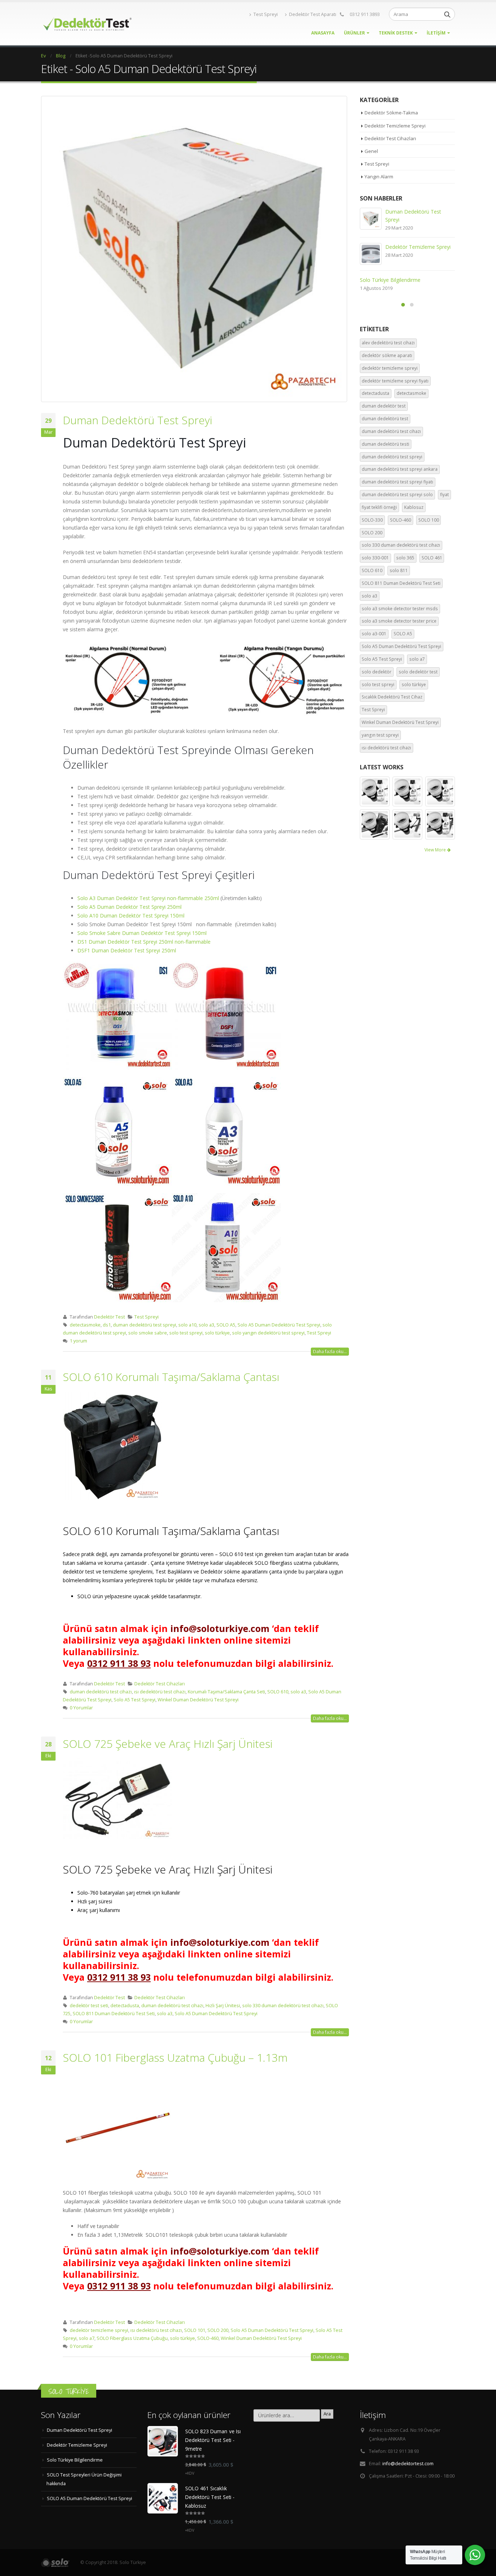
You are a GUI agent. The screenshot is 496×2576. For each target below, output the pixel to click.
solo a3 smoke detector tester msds (400, 611)
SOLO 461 (432, 560)
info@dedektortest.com (408, 2464)
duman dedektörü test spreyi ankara (400, 471)
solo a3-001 (374, 636)
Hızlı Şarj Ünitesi (223, 2006)
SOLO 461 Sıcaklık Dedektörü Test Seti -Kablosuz (210, 2497)
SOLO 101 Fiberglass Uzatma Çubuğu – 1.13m (175, 2057)
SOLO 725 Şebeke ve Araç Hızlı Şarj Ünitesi (168, 1744)
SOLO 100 (429, 522)
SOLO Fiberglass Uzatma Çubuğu (132, 2338)
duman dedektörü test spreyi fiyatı (397, 484)
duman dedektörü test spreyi (145, 1325)
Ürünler (354, 33)
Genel (371, 151)
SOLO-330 (372, 522)
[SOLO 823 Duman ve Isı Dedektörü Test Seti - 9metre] (163, 2441)
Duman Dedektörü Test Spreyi (137, 420)
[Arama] (447, 14)
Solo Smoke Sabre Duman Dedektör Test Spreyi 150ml (142, 933)
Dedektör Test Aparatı (313, 14)
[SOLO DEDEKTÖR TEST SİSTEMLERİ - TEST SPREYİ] (86, 24)
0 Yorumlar (81, 1708)
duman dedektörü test (385, 421)
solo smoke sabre (148, 1333)
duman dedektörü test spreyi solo (397, 497)
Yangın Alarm (379, 177)
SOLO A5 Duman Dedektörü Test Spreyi (407, 247)
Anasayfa (323, 33)
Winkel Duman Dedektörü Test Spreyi (198, 1700)
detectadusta (125, 2006)
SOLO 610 (278, 1692)
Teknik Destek (396, 33)
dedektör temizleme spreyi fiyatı (395, 383)
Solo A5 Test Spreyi (135, 1700)
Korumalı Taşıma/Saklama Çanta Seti (226, 1692)
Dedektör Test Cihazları (160, 1684)
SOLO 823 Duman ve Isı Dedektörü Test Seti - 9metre (213, 2440)
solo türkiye (217, 1333)
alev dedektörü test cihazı (388, 345)
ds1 (107, 1325)
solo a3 (206, 1325)
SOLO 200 (218, 2330)
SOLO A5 (226, 1325)
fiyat (444, 497)
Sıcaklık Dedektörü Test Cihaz (392, 699)
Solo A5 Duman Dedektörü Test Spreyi (279, 1325)
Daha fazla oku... (330, 1351)
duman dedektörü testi (385, 446)
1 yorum (78, 1341)
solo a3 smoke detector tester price (399, 623)
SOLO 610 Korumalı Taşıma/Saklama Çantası (171, 1377)
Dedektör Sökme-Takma (391, 113)
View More (436, 852)
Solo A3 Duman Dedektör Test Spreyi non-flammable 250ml (148, 898)
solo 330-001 (375, 560)
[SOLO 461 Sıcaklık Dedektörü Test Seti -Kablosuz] (163, 2498)
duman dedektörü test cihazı (101, 1692)
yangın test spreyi (380, 737)
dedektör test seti (89, 2006)
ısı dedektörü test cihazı (160, 1692)
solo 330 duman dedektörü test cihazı (283, 2006)
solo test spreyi (186, 1333)
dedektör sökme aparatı (387, 358)
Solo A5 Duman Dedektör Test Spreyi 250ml (129, 907)
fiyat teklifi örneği (379, 509)
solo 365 (405, 560)
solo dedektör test (418, 674)
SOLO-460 (208, 2338)
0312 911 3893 (365, 14)
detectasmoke (85, 1325)
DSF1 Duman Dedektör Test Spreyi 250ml (127, 950)
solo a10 (187, 1325)
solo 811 (399, 573)
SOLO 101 (195, 2330)
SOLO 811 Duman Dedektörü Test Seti (114, 2014)
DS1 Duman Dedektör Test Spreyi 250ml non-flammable (144, 942)
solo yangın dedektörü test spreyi (268, 1333)
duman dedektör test (384, 408)
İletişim (436, 33)
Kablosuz (414, 509)
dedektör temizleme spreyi (99, 2330)
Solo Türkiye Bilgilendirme (75, 2460)
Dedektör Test (109, 1317)
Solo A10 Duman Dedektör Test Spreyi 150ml (131, 916)
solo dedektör (377, 674)
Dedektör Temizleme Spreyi (395, 126)
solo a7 (87, 2338)
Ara (327, 2414)
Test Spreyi (266, 14)
